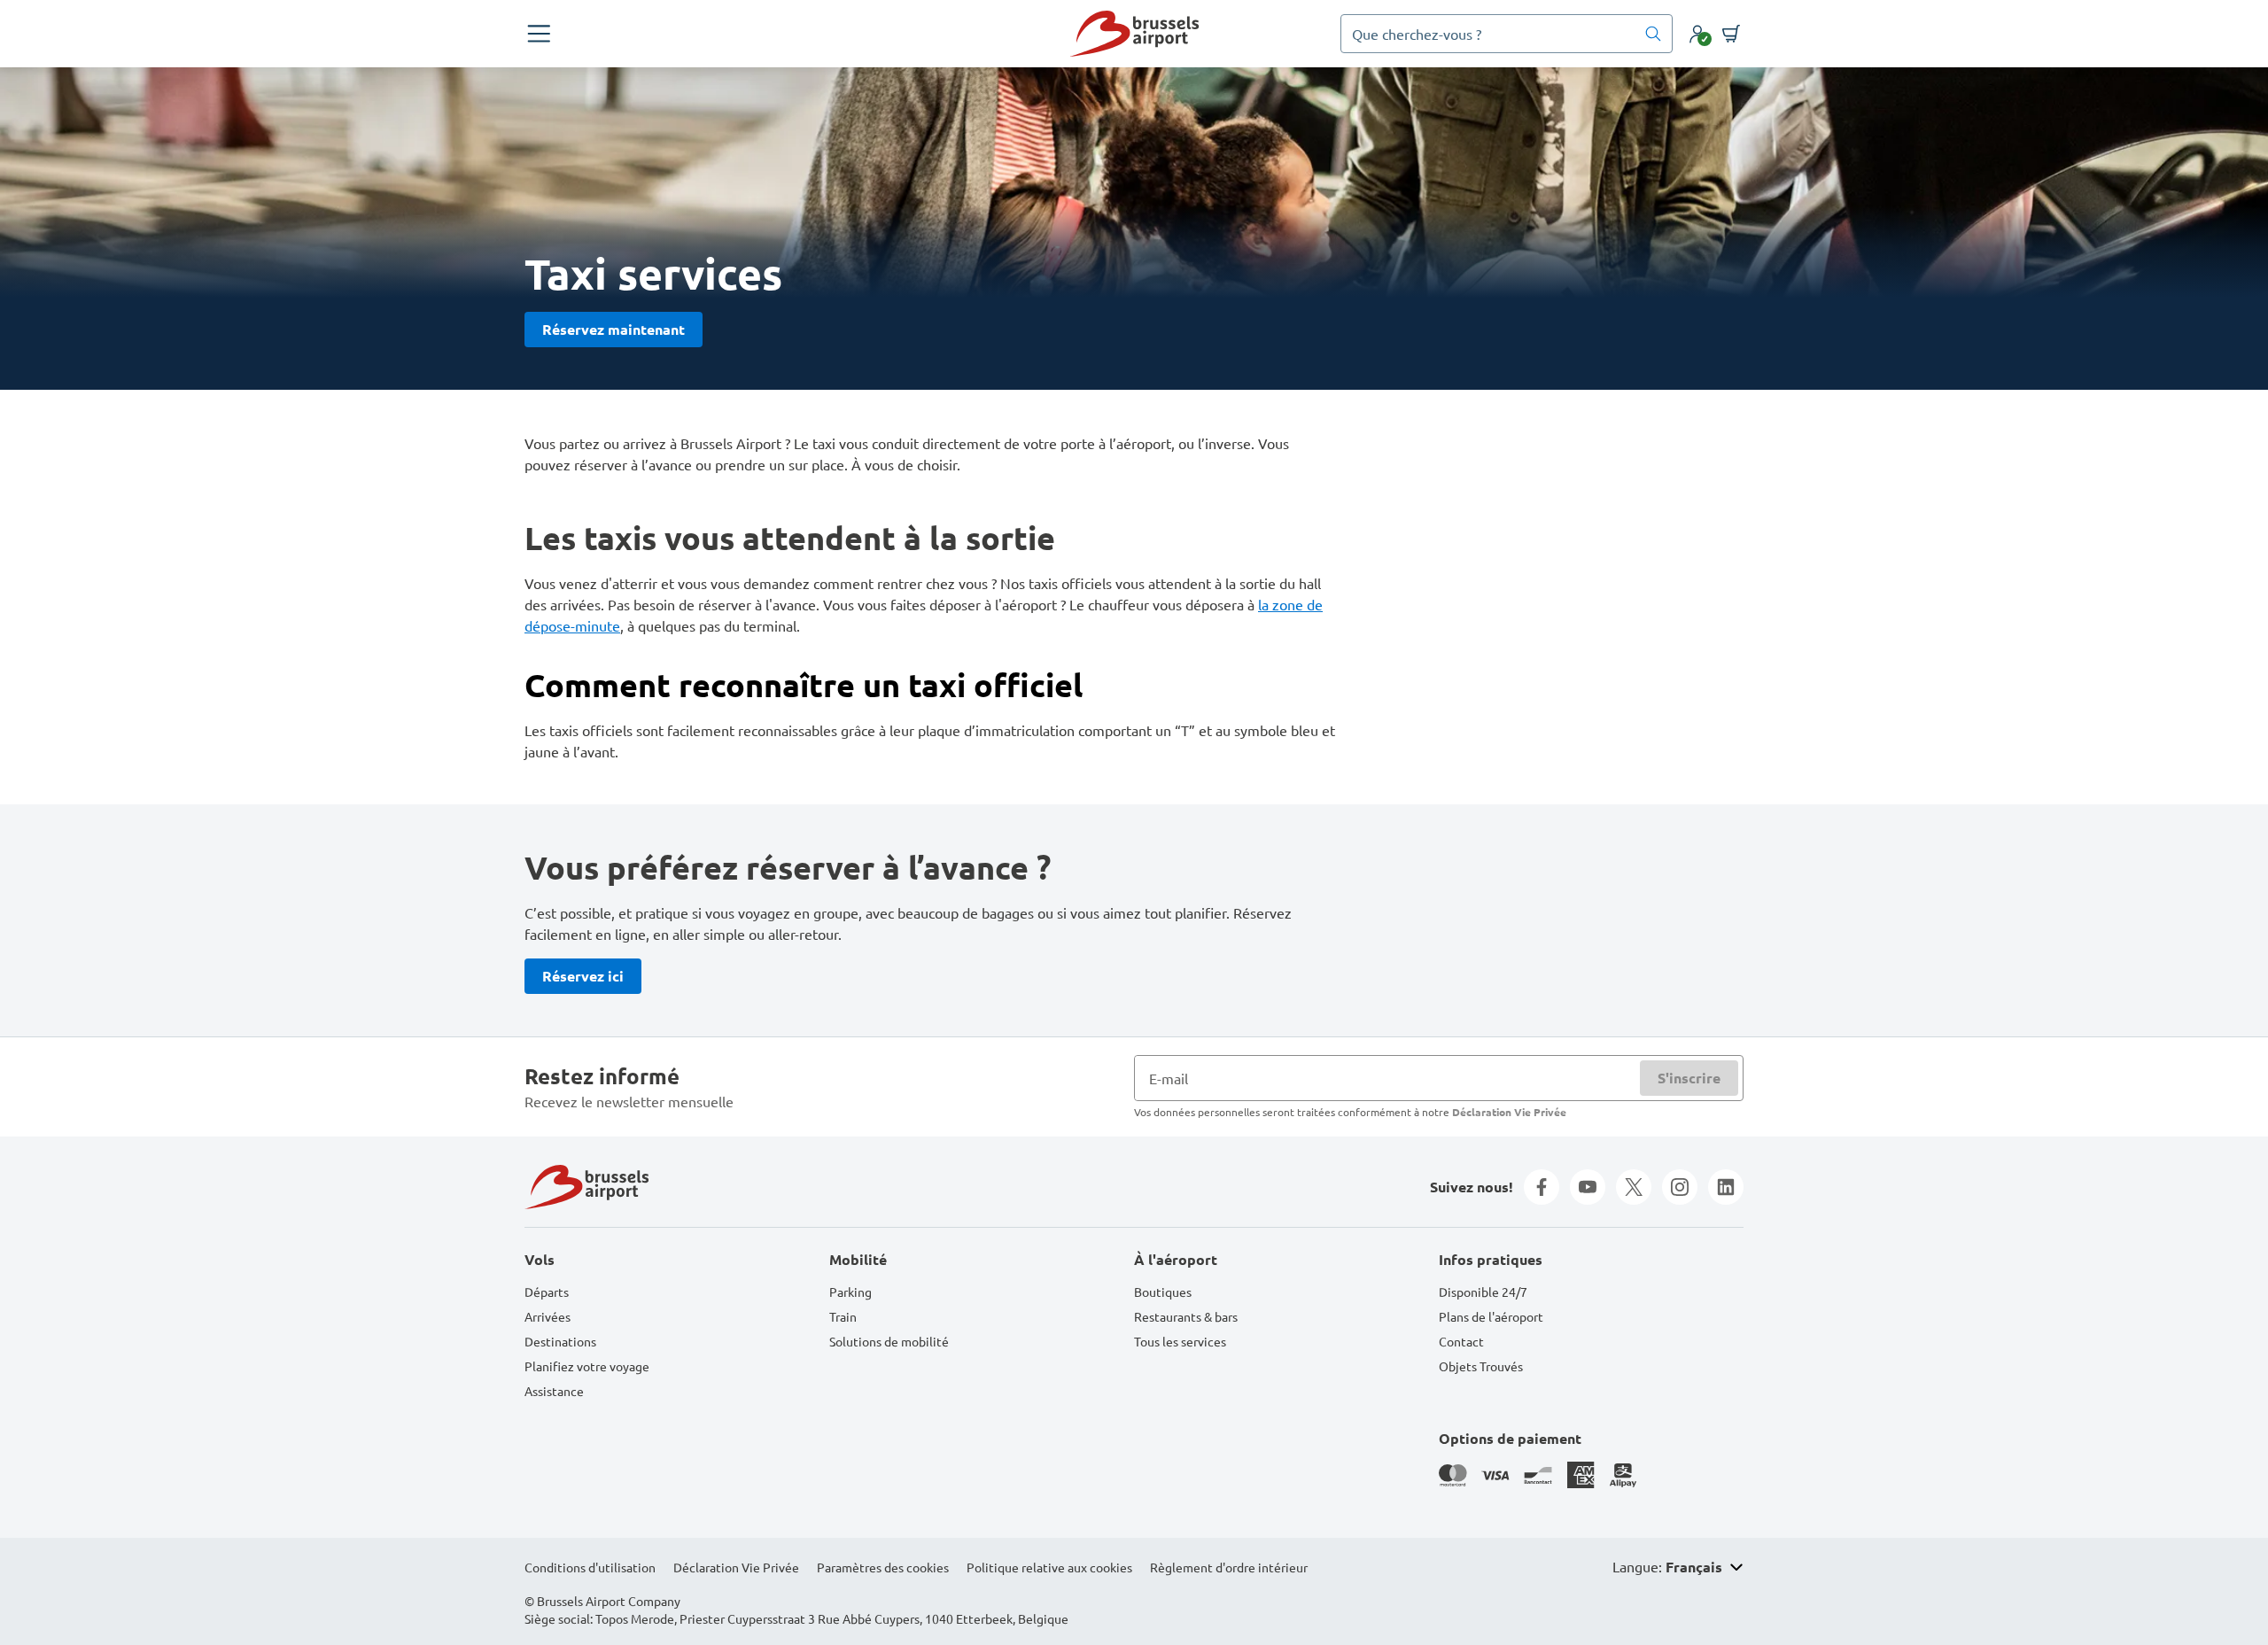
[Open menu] (539, 34)
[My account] (1697, 34)
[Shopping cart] (1731, 34)
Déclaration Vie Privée (1509, 1112)
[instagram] (1680, 1187)
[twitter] (1634, 1187)
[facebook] (1542, 1187)
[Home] (1134, 34)
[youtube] (1588, 1187)
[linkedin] (1726, 1187)
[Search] (1653, 34)
